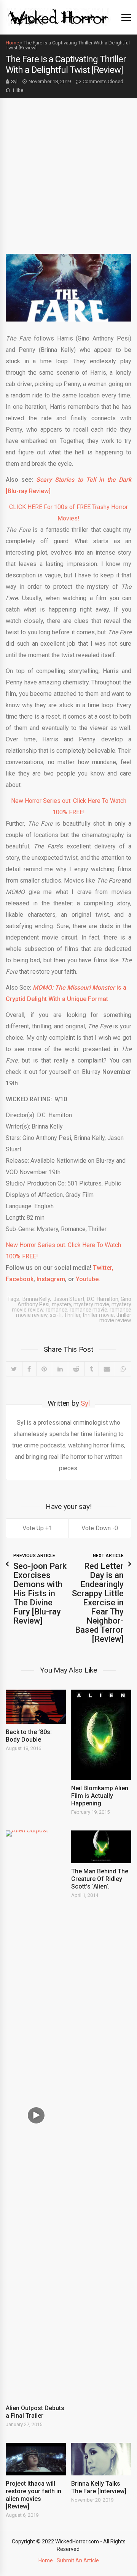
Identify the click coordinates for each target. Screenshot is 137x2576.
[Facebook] (29, 1369)
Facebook (20, 1279)
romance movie (88, 1310)
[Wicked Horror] (58, 17)
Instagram (50, 1279)
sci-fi (56, 1315)
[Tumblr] (92, 1369)
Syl (14, 81)
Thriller (72, 1315)
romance (57, 1310)
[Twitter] (14, 1369)
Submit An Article (78, 2560)
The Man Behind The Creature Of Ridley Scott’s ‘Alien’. (100, 1879)
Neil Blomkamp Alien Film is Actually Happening (100, 1796)
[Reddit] (76, 1369)
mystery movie (91, 1304)
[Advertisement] (68, 170)
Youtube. (88, 1279)
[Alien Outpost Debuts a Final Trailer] (36, 2115)
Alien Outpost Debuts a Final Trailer (35, 2412)
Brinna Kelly (36, 1299)
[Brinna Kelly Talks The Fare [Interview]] (101, 2459)
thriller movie (98, 1315)
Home (12, 43)
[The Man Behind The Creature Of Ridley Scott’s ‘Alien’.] (101, 1847)
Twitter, (103, 1268)
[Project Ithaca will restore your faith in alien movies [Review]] (36, 2459)
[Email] (107, 1369)
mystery (61, 1304)
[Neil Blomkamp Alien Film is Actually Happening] (101, 1735)
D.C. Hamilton (103, 1299)
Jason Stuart (68, 1299)
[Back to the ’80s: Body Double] (36, 1707)
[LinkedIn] (60, 1369)
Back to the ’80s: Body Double (29, 1736)
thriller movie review (115, 1318)
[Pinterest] (44, 1369)
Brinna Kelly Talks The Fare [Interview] (99, 2487)
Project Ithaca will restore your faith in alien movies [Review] (33, 2495)
